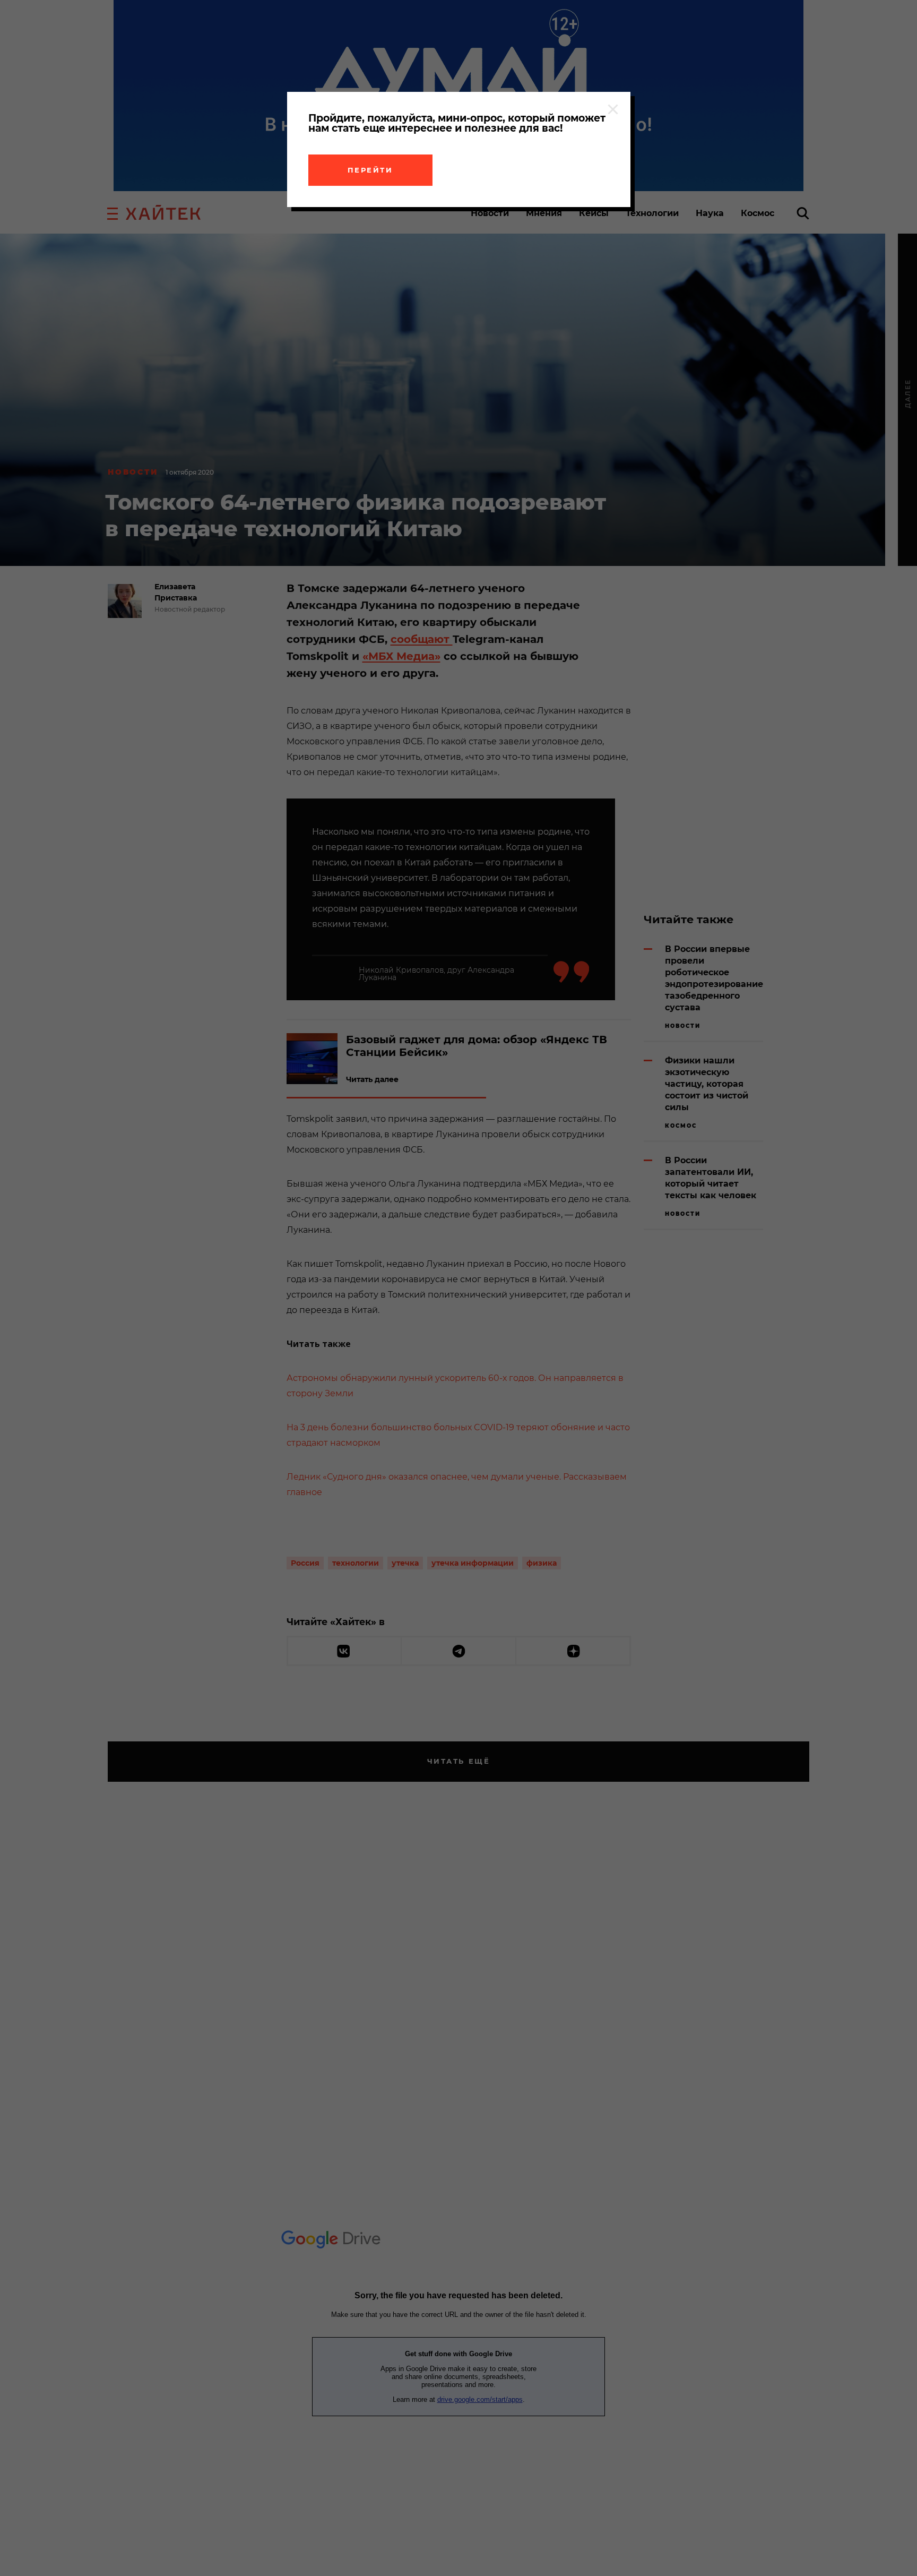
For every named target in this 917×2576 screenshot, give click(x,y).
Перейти (370, 170)
